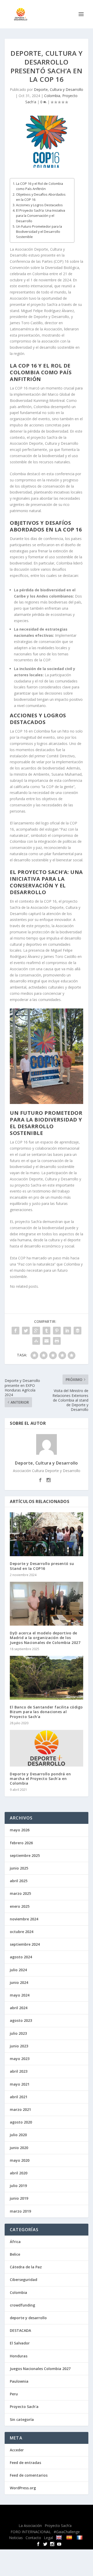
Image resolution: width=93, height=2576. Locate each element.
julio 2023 (18, 2033)
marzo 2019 (20, 2211)
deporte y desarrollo (28, 2318)
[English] (60, 2537)
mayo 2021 (20, 2084)
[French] (80, 2537)
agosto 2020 (21, 2122)
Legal (48, 2538)
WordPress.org (23, 2488)
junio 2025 (19, 1868)
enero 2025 (20, 1906)
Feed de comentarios (29, 2475)
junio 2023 (19, 2046)
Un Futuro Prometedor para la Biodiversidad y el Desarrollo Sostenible (39, 232)
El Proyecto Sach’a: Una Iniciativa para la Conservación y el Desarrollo (41, 216)
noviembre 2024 (24, 1919)
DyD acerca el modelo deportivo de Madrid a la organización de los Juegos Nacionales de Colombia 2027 (45, 1638)
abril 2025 (19, 1881)
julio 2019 (18, 2186)
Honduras (19, 2356)
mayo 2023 (20, 2059)
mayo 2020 (20, 2160)
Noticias (16, 2538)
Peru (14, 2394)
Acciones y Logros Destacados (39, 205)
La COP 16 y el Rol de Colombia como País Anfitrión (40, 186)
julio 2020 (18, 2135)
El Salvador (20, 2343)
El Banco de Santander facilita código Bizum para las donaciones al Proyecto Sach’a (46, 1712)
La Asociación (30, 2526)
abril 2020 (19, 2173)
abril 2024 (19, 2008)
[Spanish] (70, 2537)
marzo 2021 (20, 2109)
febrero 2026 (21, 1843)
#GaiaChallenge (67, 2532)
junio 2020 (19, 2148)
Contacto (33, 2538)
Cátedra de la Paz (26, 2267)
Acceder (17, 2450)
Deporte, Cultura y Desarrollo (59, 89)
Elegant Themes (42, 2512)
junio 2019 (19, 2198)
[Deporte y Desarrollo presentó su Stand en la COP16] (47, 1534)
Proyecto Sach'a (24, 2407)
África (15, 2242)
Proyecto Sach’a (58, 2526)
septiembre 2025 (25, 1855)
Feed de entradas (25, 2463)
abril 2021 (19, 2097)
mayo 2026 (20, 1830)
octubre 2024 (22, 1932)
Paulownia (19, 2381)
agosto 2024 (21, 1957)
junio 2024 (19, 1982)
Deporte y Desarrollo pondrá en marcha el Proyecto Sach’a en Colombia (40, 1779)
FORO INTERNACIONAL (31, 2532)
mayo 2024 (20, 1995)
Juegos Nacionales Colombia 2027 (40, 2369)
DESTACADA (20, 2330)
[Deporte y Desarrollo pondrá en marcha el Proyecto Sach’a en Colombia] (47, 1748)
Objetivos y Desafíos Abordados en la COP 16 (41, 197)
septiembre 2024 (25, 1944)
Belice (15, 2254)
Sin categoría (22, 2419)
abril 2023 (19, 2071)
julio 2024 (18, 1970)
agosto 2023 (21, 2020)
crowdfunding (22, 2305)
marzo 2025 (20, 1893)
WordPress (47, 2518)
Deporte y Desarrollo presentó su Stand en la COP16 (42, 1566)
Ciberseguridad (24, 2280)
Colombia (52, 96)
